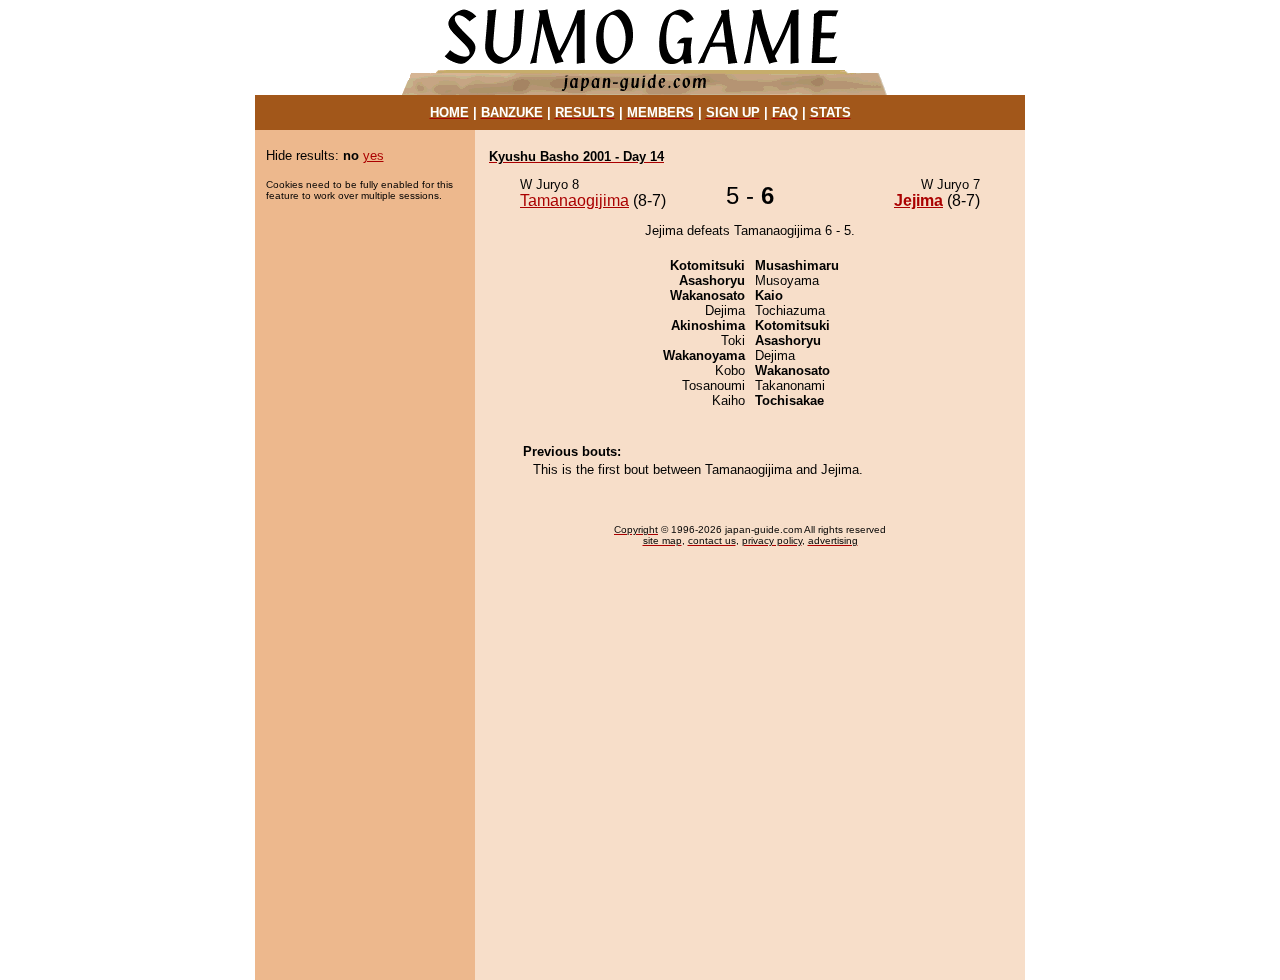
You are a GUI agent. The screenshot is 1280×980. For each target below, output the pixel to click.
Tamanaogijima (574, 200)
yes (373, 155)
